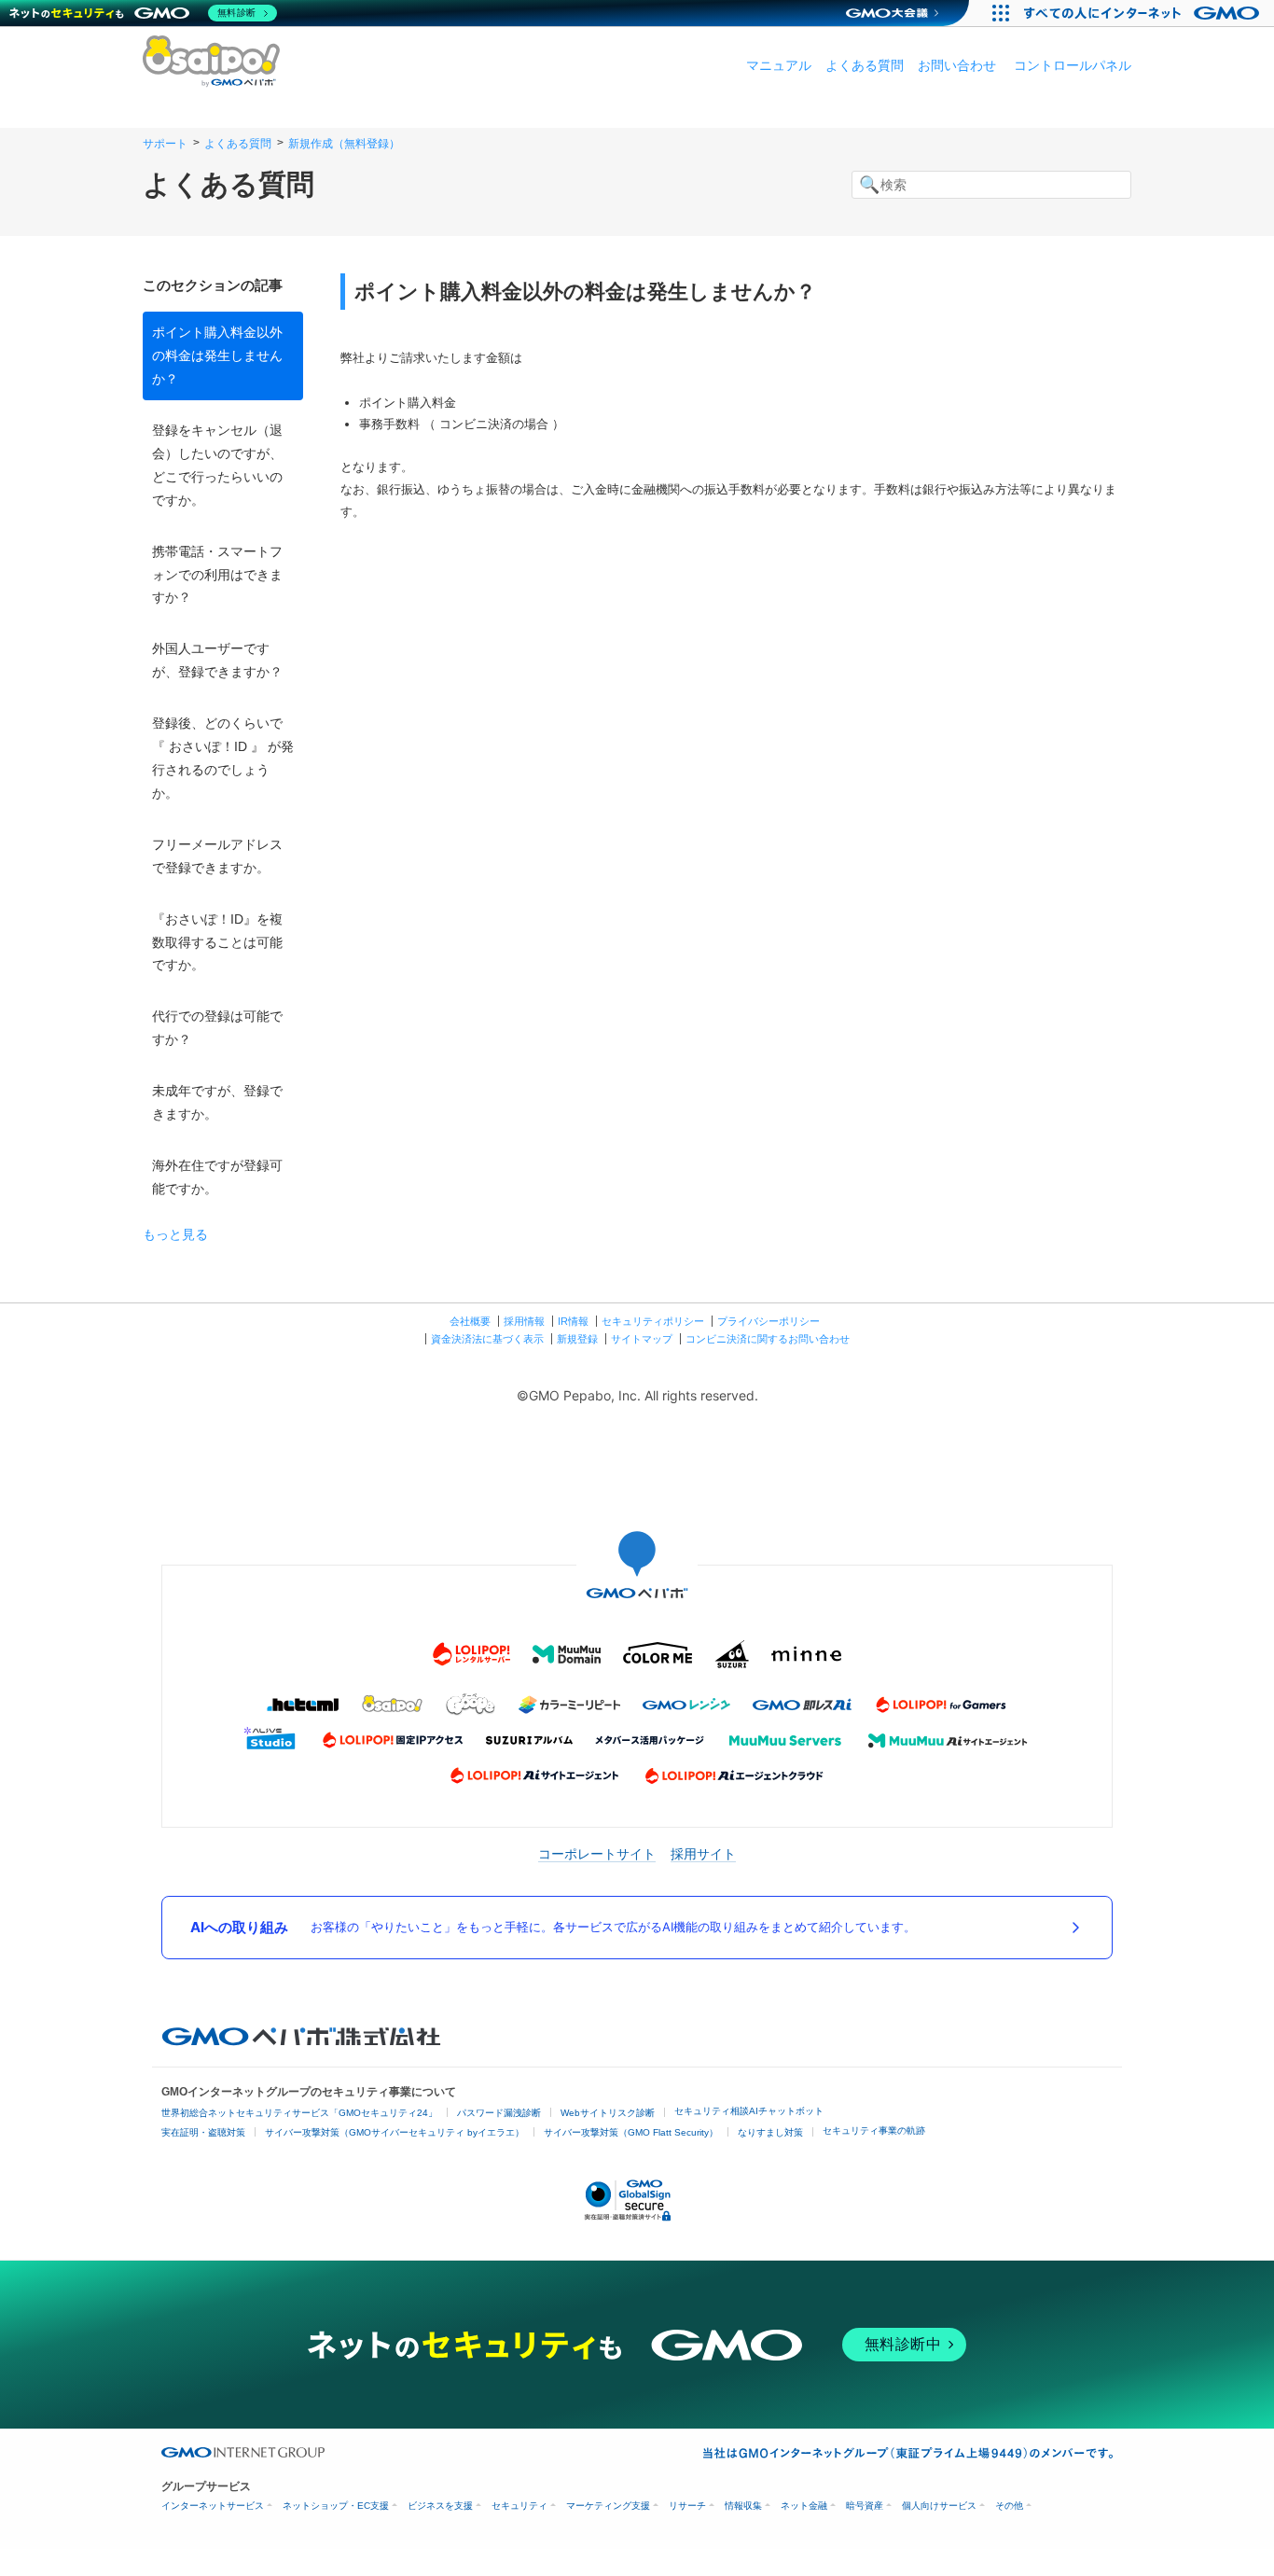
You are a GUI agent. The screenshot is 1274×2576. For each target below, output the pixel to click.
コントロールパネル (1073, 65)
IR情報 (573, 1321)
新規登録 (577, 1339)
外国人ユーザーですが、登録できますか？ (217, 660)
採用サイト (703, 1853)
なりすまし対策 (770, 2132)
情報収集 (743, 2506)
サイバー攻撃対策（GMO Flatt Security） (631, 2132)
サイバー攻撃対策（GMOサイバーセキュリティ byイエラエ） (395, 2132)
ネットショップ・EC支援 (336, 2506)
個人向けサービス (939, 2506)
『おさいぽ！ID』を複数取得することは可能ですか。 (217, 942)
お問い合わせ (957, 65)
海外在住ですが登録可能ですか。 (217, 1177)
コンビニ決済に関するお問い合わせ (768, 1339)
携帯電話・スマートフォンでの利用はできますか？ (217, 575)
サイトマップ (642, 1339)
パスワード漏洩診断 (499, 2113)
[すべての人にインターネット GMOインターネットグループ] (1144, 13)
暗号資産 (865, 2506)
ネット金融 (804, 2506)
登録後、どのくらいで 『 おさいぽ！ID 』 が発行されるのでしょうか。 (223, 758)
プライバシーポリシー (769, 1321)
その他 (1009, 2506)
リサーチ (687, 2506)
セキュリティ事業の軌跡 (874, 2130)
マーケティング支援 (608, 2506)
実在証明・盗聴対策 (203, 2132)
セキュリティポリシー (653, 1321)
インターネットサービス (213, 2506)
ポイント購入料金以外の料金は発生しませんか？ (217, 355)
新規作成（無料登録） (344, 144)
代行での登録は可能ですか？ (217, 1028)
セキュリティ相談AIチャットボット (749, 2111)
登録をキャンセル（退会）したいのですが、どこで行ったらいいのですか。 (217, 465)
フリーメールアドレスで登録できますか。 (217, 856)
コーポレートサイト (597, 1853)
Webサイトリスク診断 (608, 2113)
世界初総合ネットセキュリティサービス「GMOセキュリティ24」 (299, 2113)
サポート (165, 144)
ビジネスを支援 (440, 2506)
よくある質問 (865, 65)
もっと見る (175, 1234)
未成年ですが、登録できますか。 (217, 1102)
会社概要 (470, 1321)
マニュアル (779, 65)
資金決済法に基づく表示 (487, 1339)
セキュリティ (519, 2506)
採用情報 (524, 1321)
